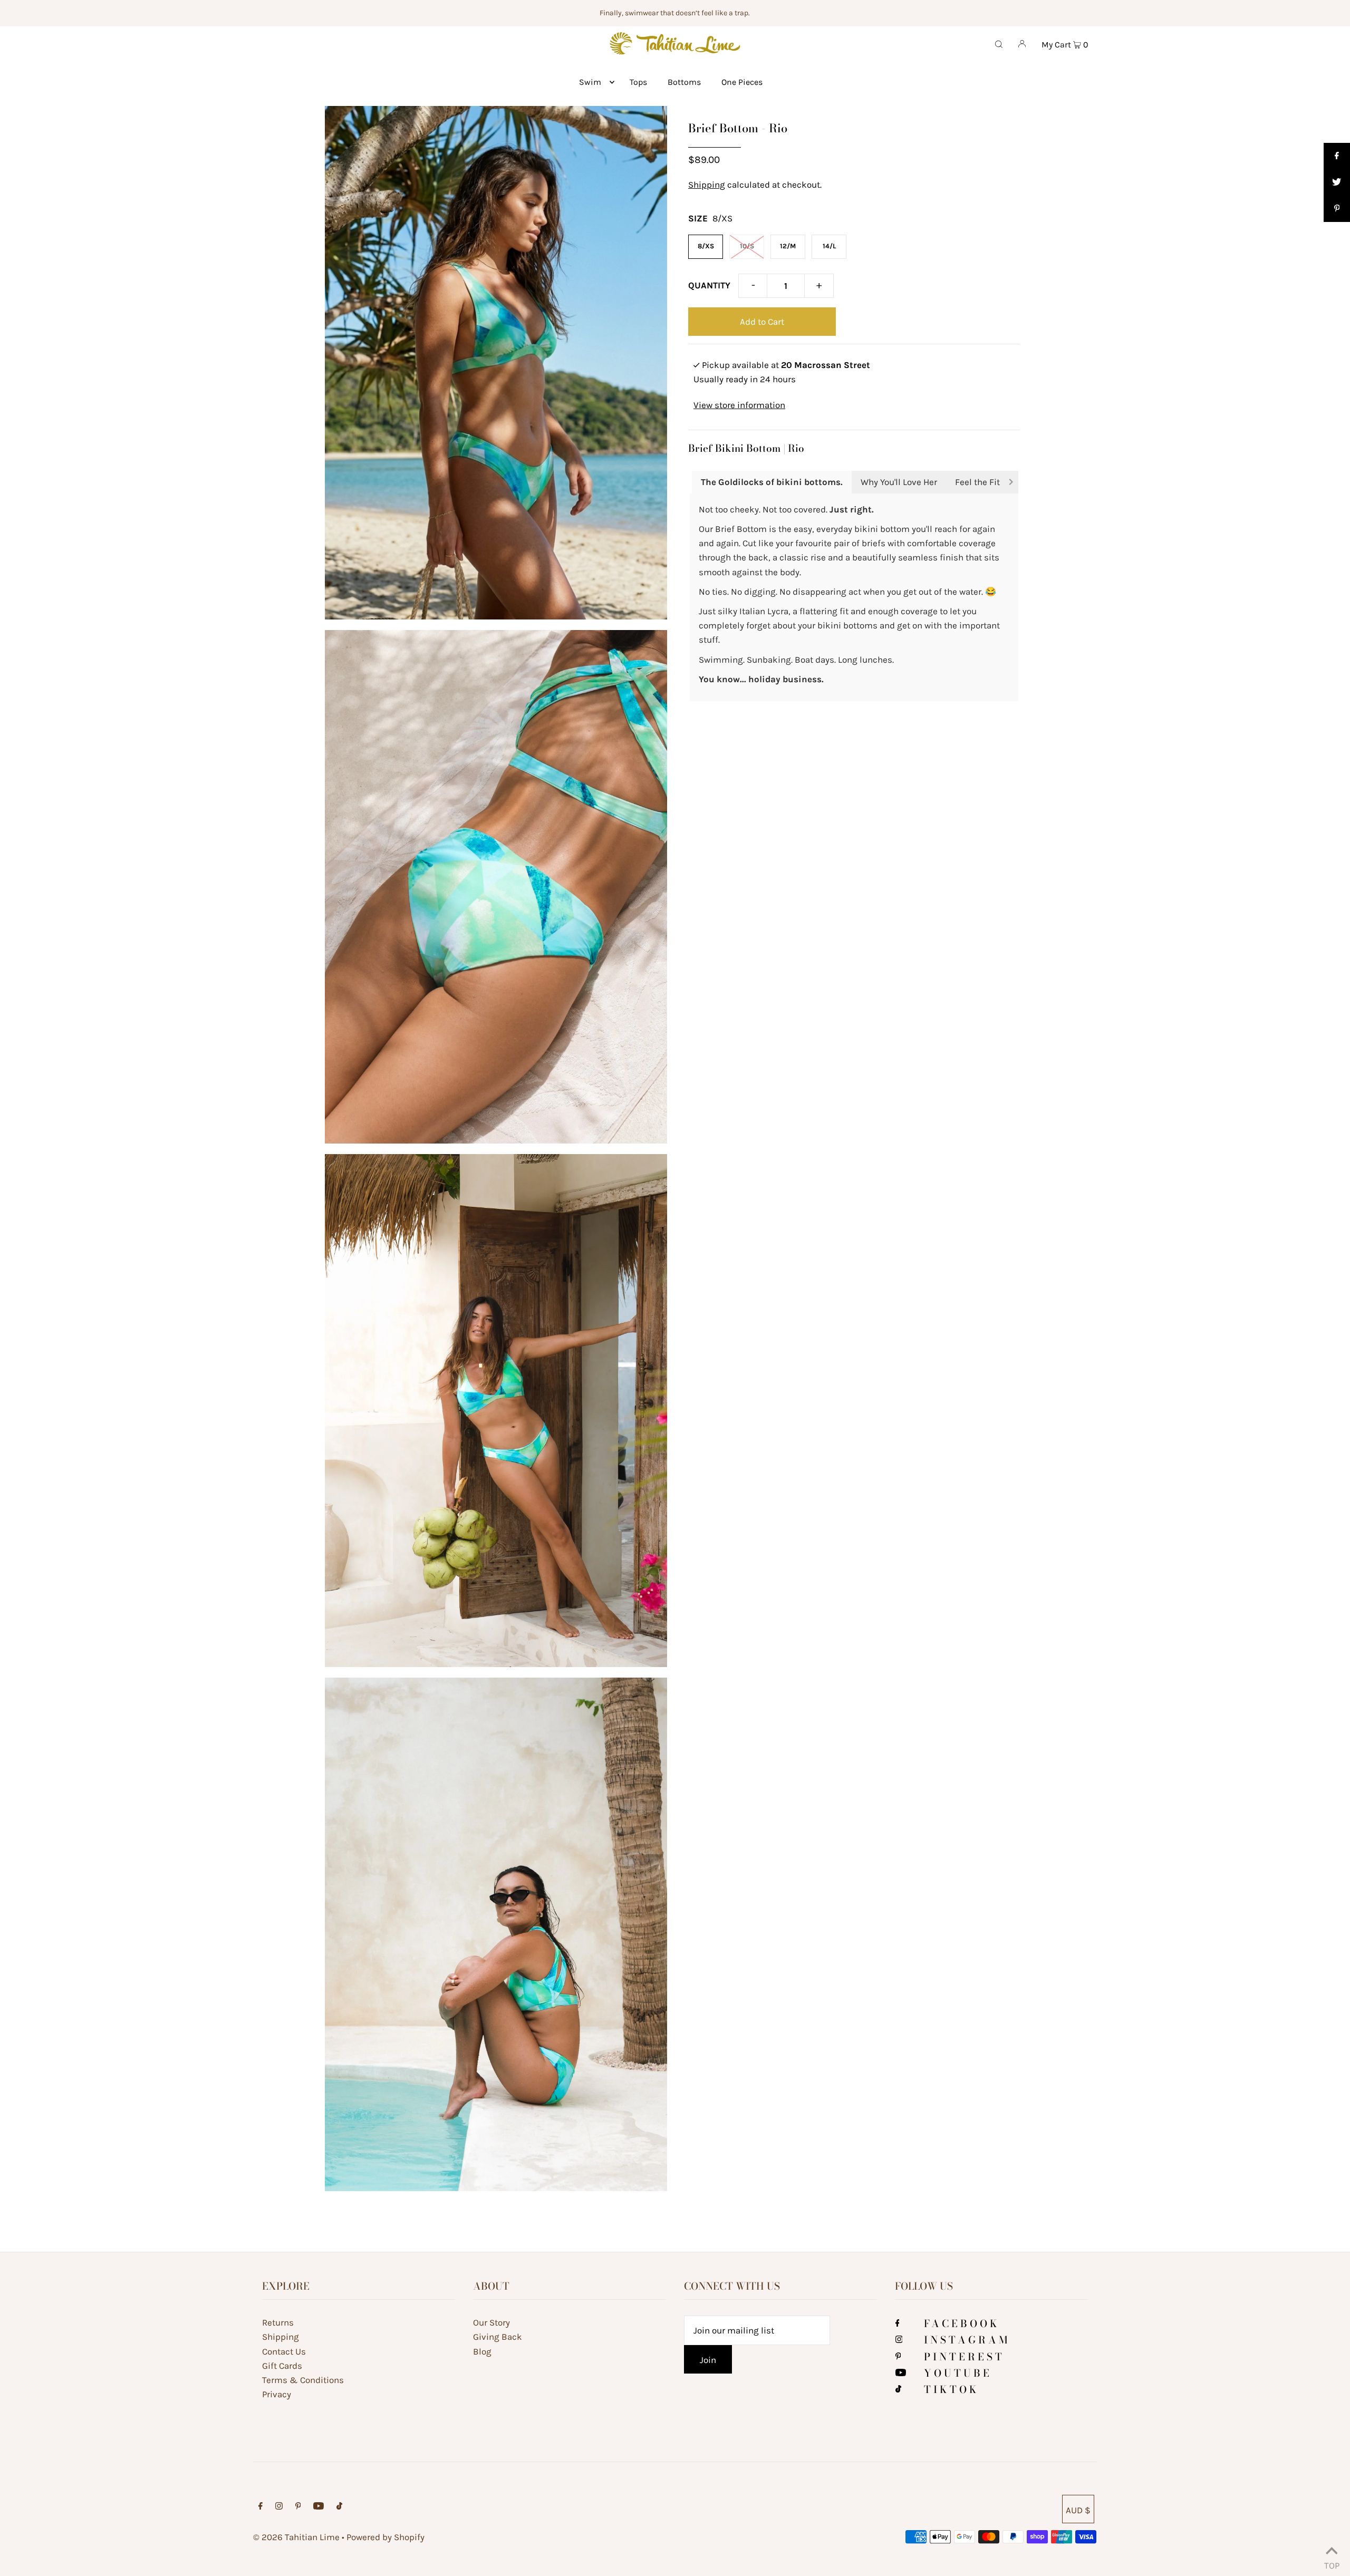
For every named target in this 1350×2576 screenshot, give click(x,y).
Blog (482, 2351)
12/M (788, 246)
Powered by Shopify (385, 2537)
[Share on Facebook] (1337, 156)
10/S (747, 246)
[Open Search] (999, 43)
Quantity (709, 285)
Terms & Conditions (303, 2380)
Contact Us (284, 2351)
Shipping (707, 185)
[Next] (1011, 483)
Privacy (277, 2394)
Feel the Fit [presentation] (977, 482)
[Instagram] (899, 2340)
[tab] (772, 482)
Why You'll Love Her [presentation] (899, 482)
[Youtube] (901, 2373)
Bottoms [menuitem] (684, 82)
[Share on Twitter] (1337, 182)
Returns (278, 2322)
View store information (739, 405)
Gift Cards (282, 2366)
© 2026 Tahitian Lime (296, 2537)
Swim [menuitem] (590, 82)
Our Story (491, 2322)
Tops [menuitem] (638, 82)
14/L (829, 246)
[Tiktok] (898, 2389)
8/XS (706, 246)
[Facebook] (898, 2323)
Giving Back (498, 2337)
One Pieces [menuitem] (742, 82)
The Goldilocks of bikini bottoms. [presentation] (772, 482)
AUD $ (1078, 2510)
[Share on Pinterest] (1337, 209)
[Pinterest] (898, 2357)
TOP (1332, 2563)
